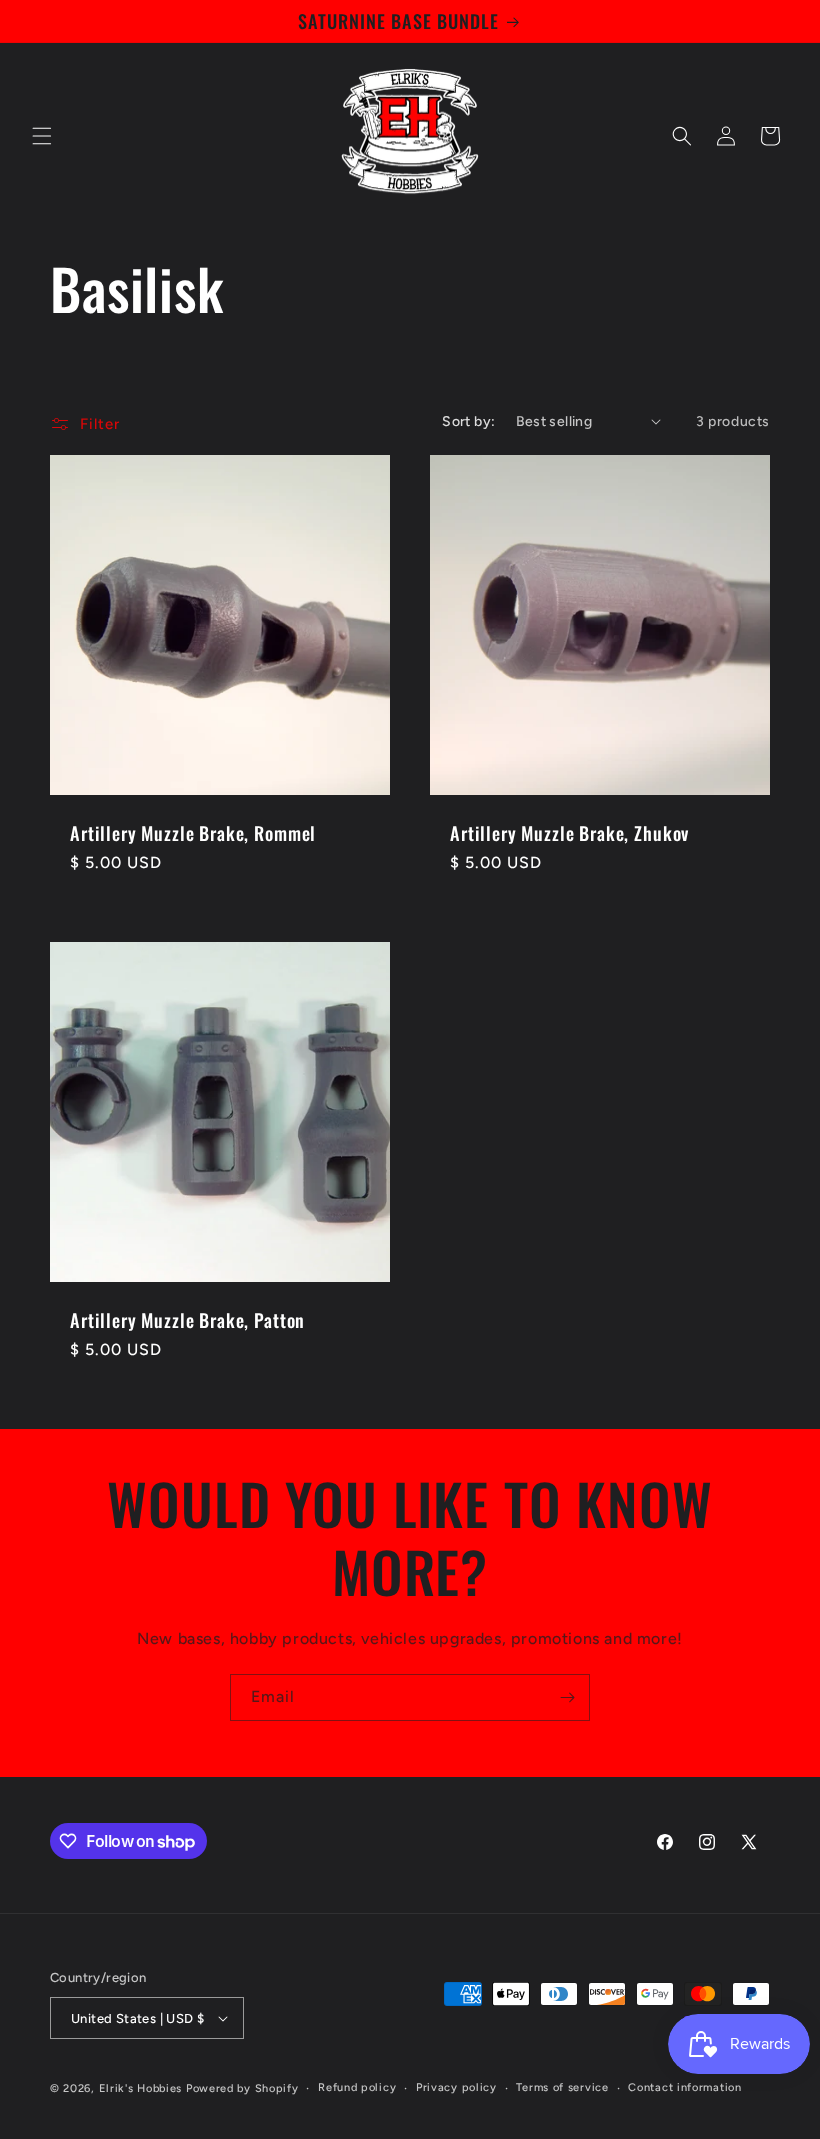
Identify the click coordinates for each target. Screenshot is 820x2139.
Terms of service (562, 2087)
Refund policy (357, 2087)
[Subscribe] (567, 1697)
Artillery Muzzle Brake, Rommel (193, 833)
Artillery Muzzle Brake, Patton (187, 1320)
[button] (42, 136)
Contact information (684, 2087)
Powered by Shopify (242, 2088)
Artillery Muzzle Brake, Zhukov (569, 833)
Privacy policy (456, 2087)
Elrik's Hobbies (141, 2088)
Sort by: (468, 421)
